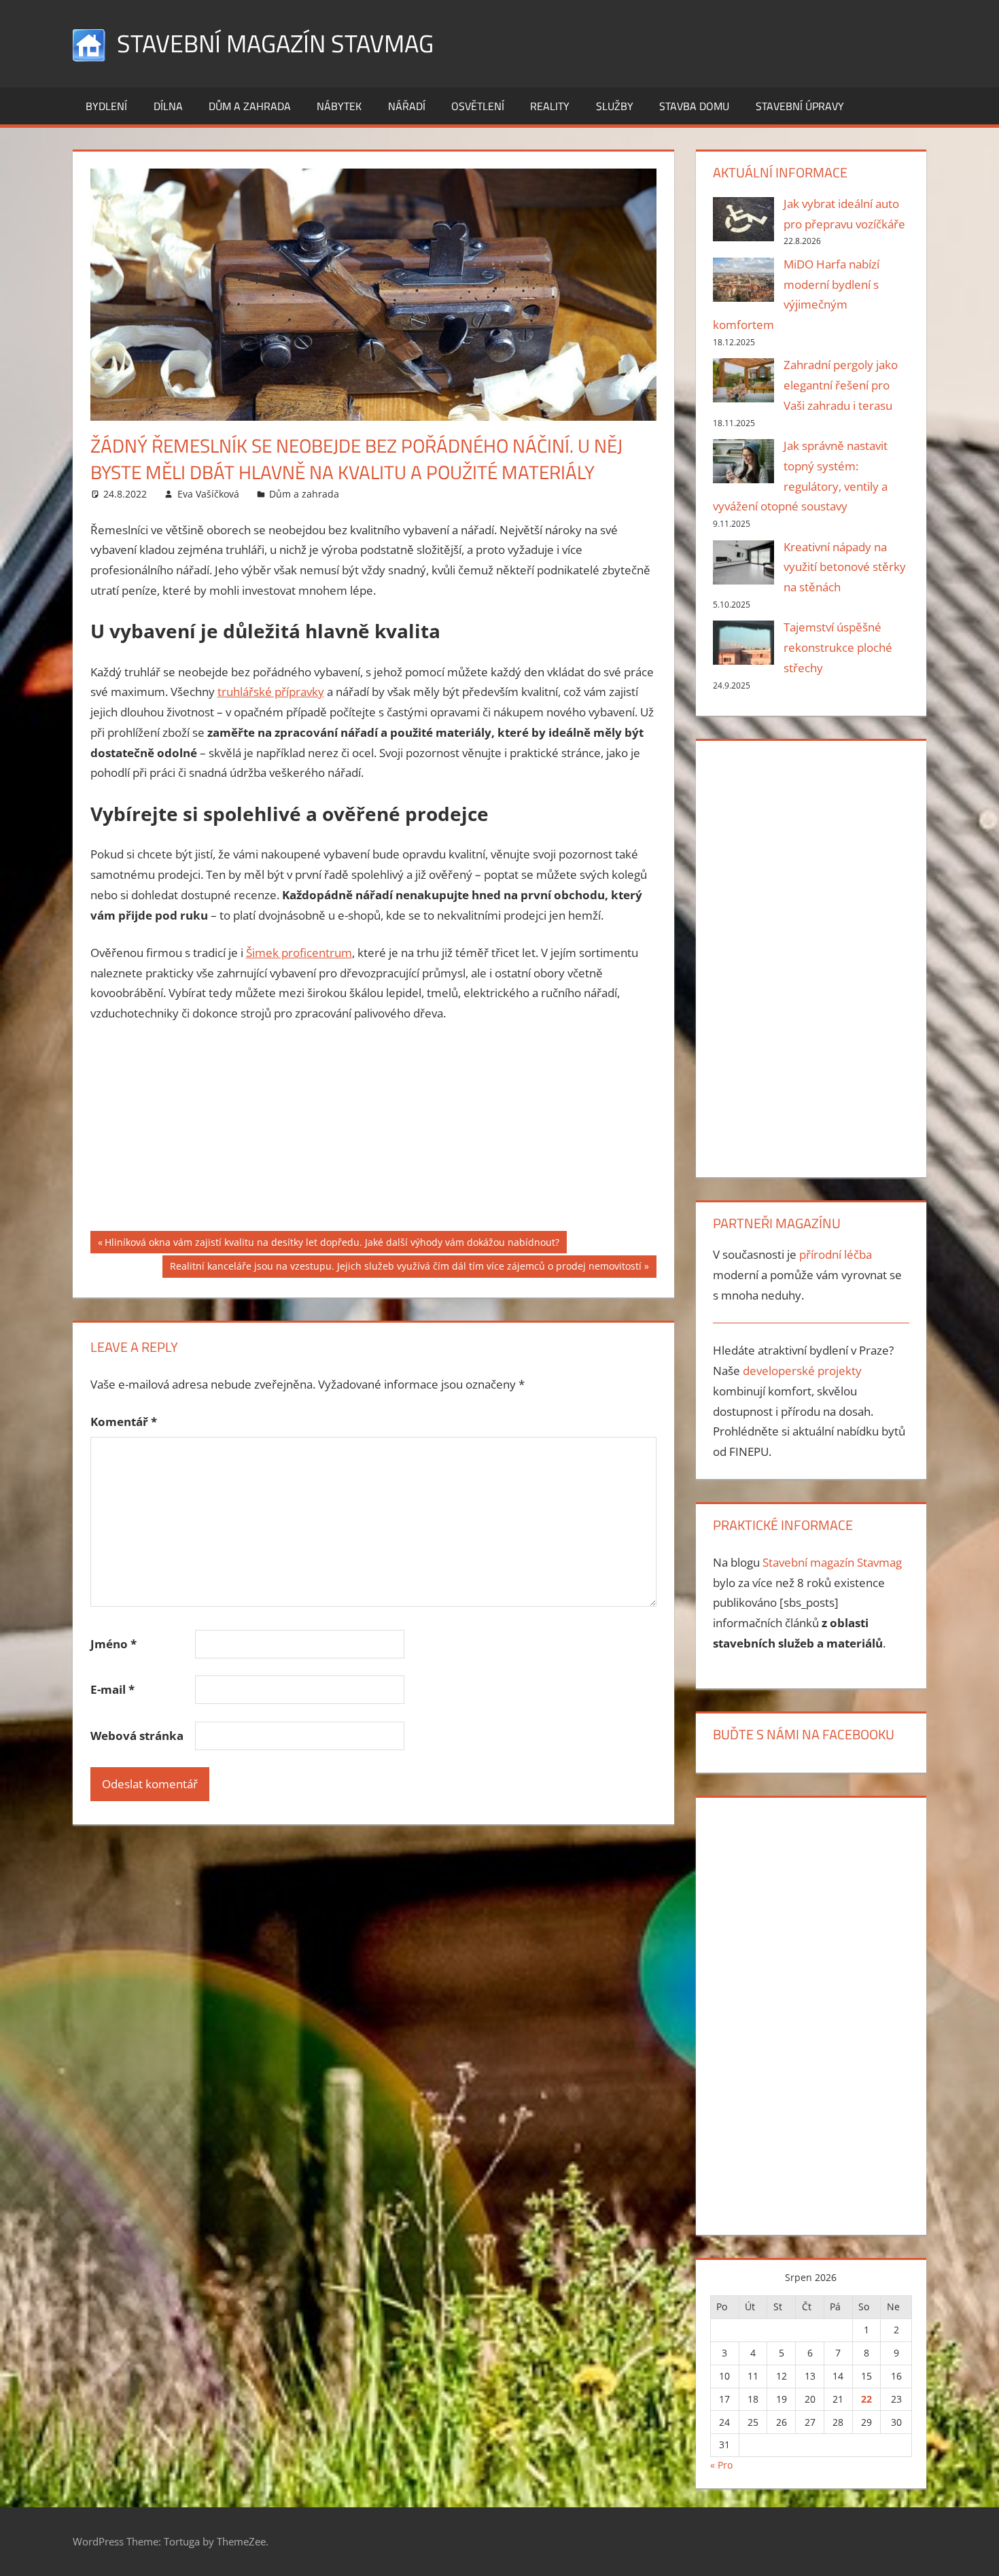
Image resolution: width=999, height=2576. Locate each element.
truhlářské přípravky (271, 692)
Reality (550, 106)
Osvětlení (478, 106)
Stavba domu (694, 106)
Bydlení (106, 106)
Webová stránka (137, 1736)
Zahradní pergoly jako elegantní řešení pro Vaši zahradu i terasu (841, 385)
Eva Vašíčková (208, 494)
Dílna (168, 106)
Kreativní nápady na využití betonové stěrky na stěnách (845, 567)
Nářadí (407, 106)
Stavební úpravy (800, 106)
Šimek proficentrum (299, 953)
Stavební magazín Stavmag (275, 43)
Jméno (113, 1644)
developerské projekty (802, 1371)
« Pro (721, 2465)
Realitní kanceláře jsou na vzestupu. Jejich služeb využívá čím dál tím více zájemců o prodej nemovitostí (405, 1268)
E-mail (112, 1689)
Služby (615, 106)
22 (866, 2399)
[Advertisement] (374, 1136)
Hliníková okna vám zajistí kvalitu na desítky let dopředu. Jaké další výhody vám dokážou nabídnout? (332, 1244)
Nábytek (339, 106)
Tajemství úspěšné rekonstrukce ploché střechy (838, 647)
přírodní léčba (836, 1254)
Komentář (124, 1422)
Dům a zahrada (250, 106)
